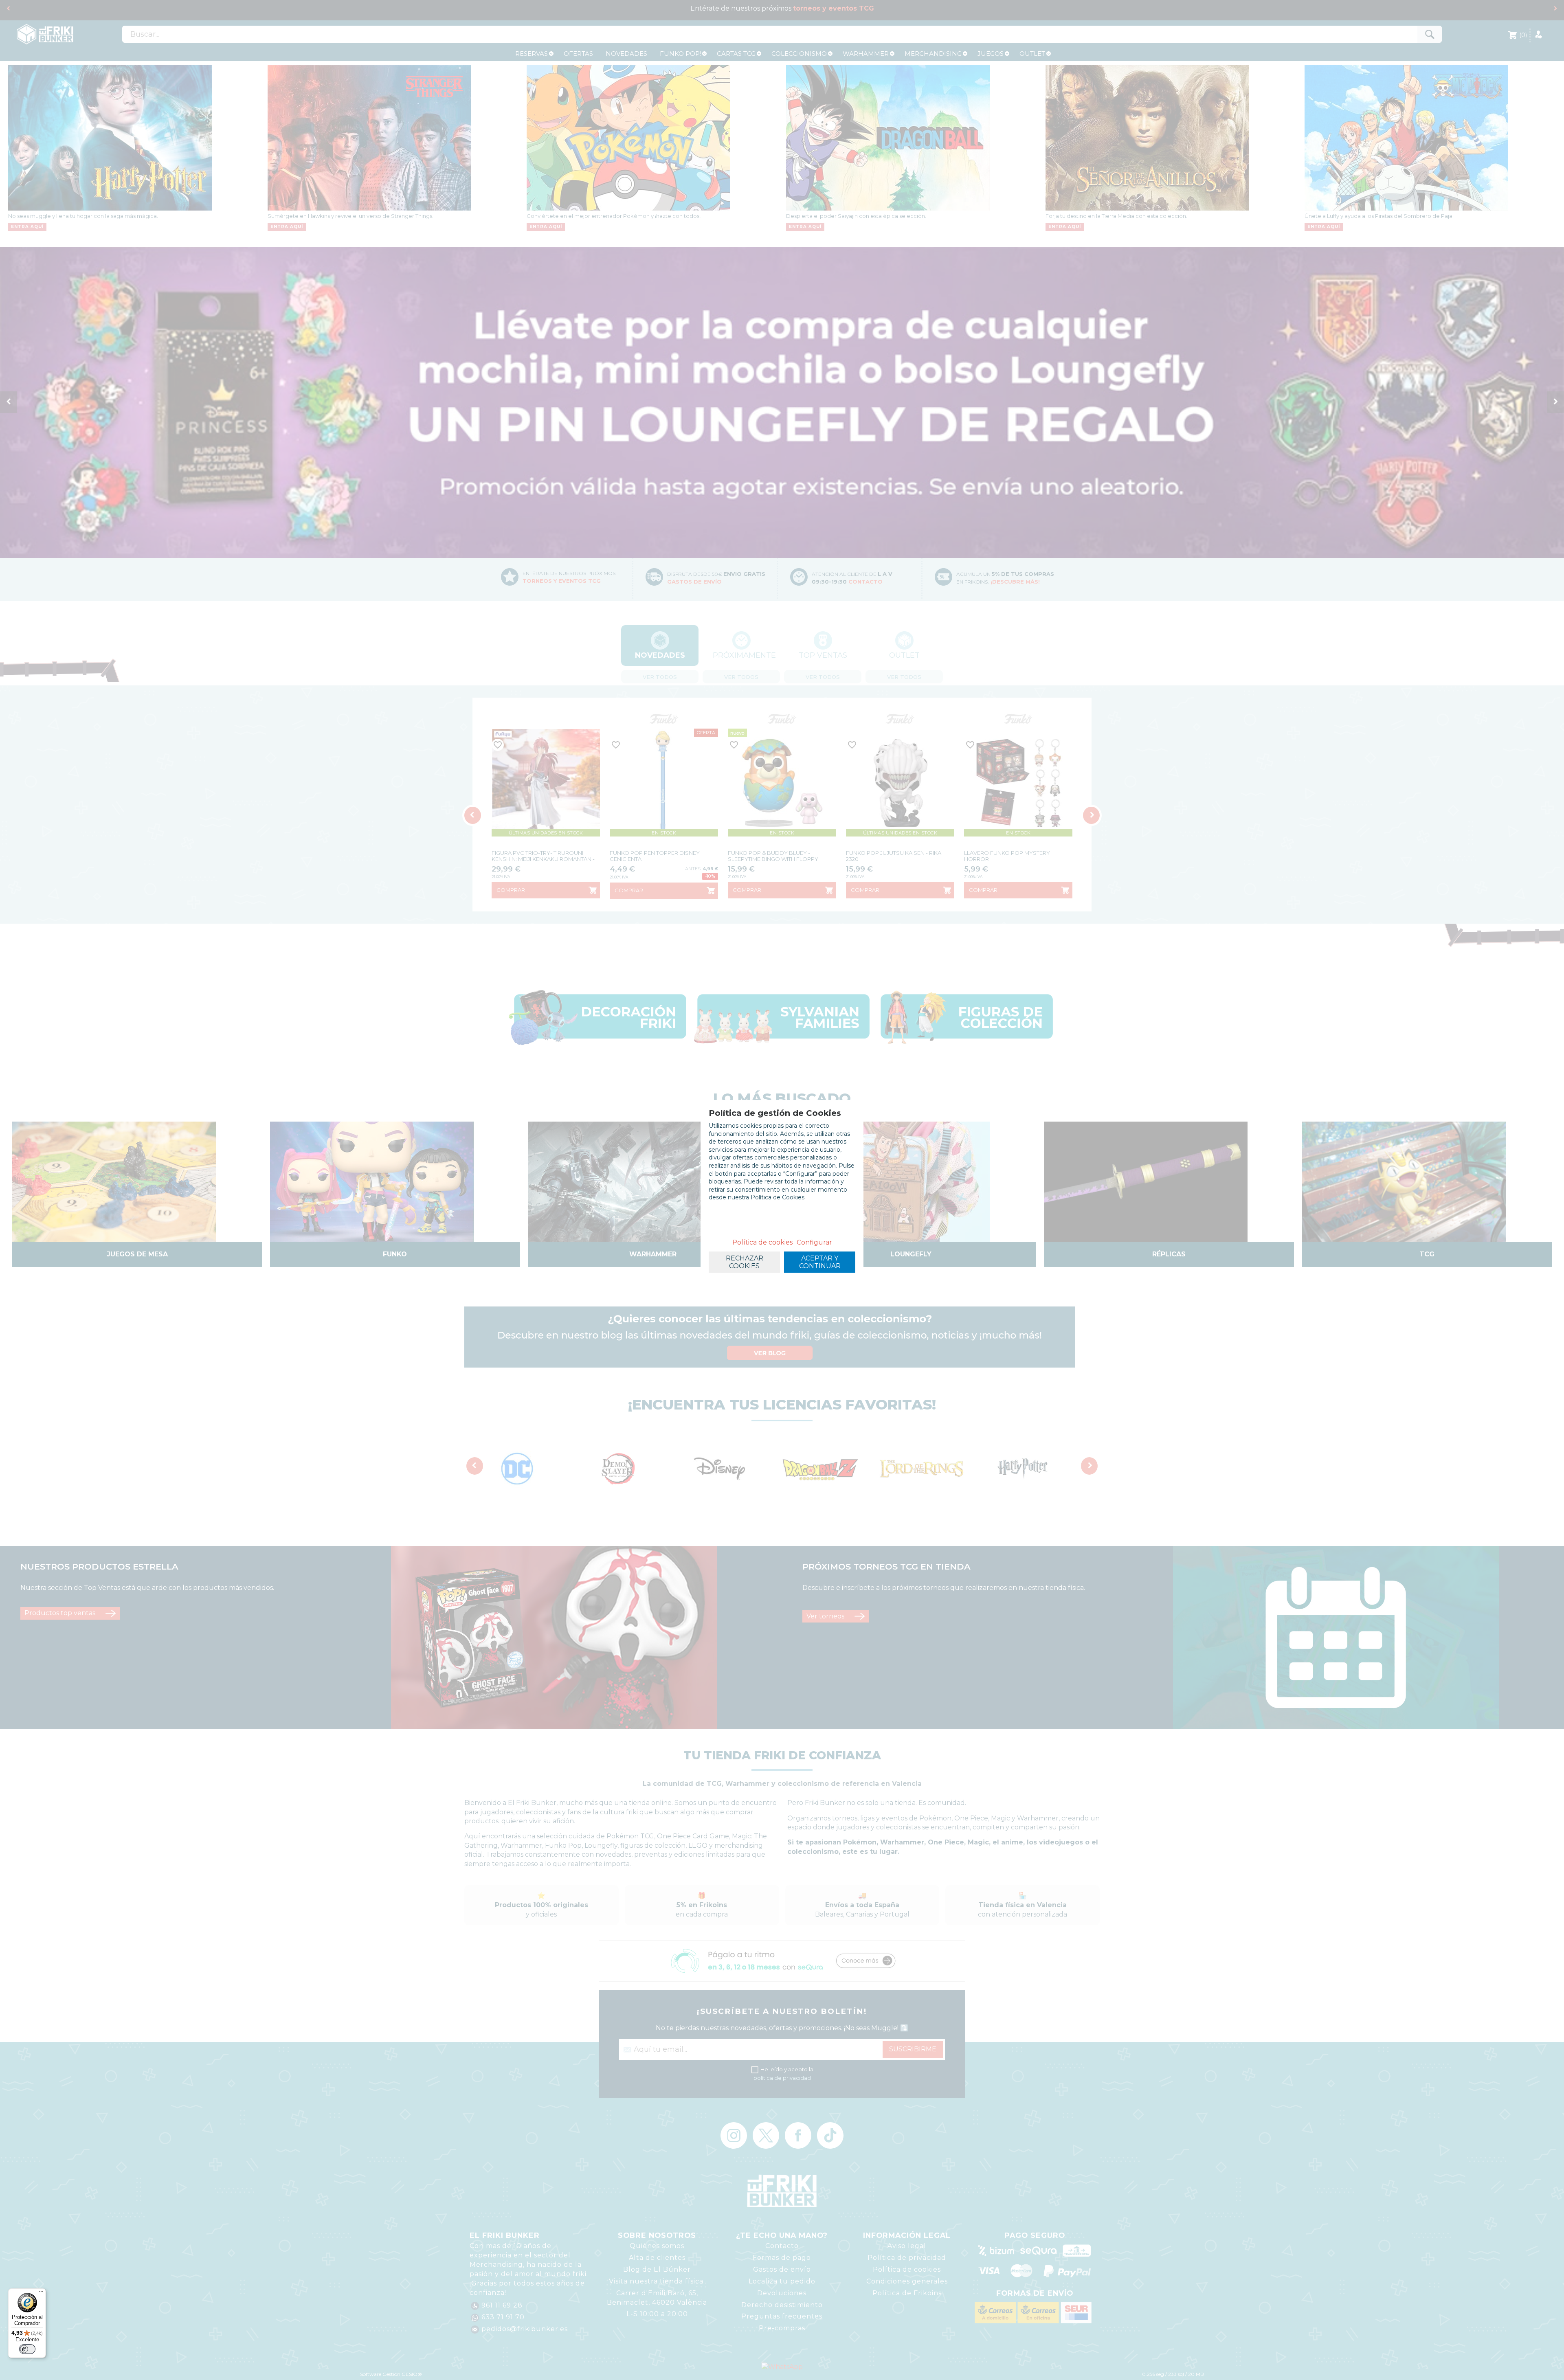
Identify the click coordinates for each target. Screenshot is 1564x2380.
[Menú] (41, 2293)
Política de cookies (762, 1242)
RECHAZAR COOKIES (745, 1262)
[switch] (27, 2349)
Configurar (814, 1242)
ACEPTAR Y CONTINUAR (820, 1262)
